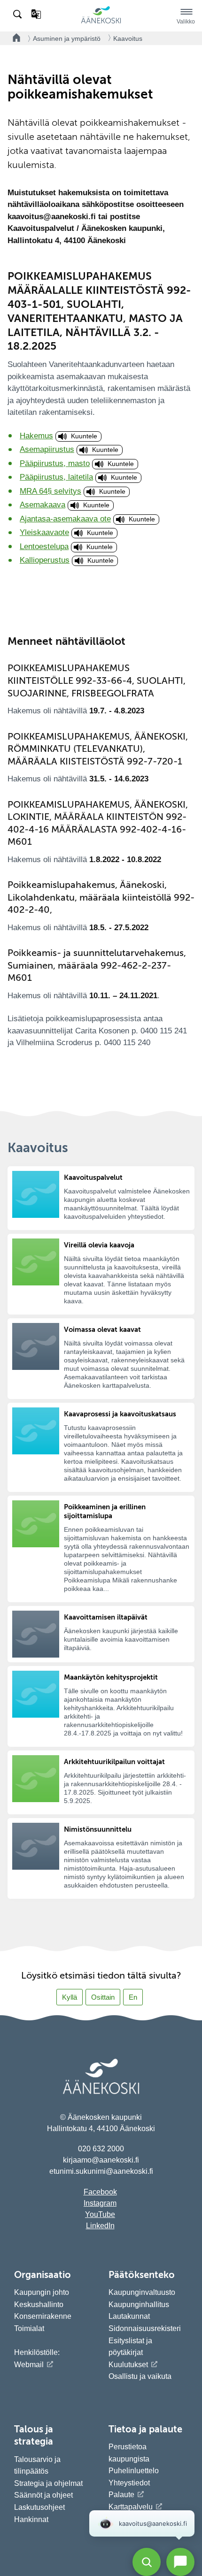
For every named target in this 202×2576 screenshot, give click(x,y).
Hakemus (36, 436)
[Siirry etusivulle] (101, 22)
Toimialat (29, 2328)
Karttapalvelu (131, 2507)
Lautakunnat (129, 2316)
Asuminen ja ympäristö (67, 38)
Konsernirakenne (43, 2316)
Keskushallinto (39, 2305)
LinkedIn (100, 2226)
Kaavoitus (128, 38)
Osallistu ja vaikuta (140, 2376)
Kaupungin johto (42, 2292)
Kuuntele (84, 436)
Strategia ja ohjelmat (48, 2483)
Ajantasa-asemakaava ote (65, 519)
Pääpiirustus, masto (55, 463)
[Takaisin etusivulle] (14, 38)
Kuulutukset (128, 2365)
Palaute (121, 2495)
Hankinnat (32, 2519)
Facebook (100, 2192)
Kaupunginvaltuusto (142, 2292)
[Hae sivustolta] (18, 15)
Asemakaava (43, 505)
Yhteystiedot (129, 2483)
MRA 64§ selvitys (50, 491)
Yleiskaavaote (44, 532)
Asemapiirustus (47, 449)
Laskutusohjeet (39, 2507)
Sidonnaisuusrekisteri (145, 2328)
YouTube (100, 2214)
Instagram (100, 2203)
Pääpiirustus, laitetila (56, 477)
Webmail (29, 2365)
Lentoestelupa (44, 547)
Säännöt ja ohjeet (43, 2495)
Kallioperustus (45, 560)
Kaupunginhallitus (139, 2305)
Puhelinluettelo (134, 2471)
